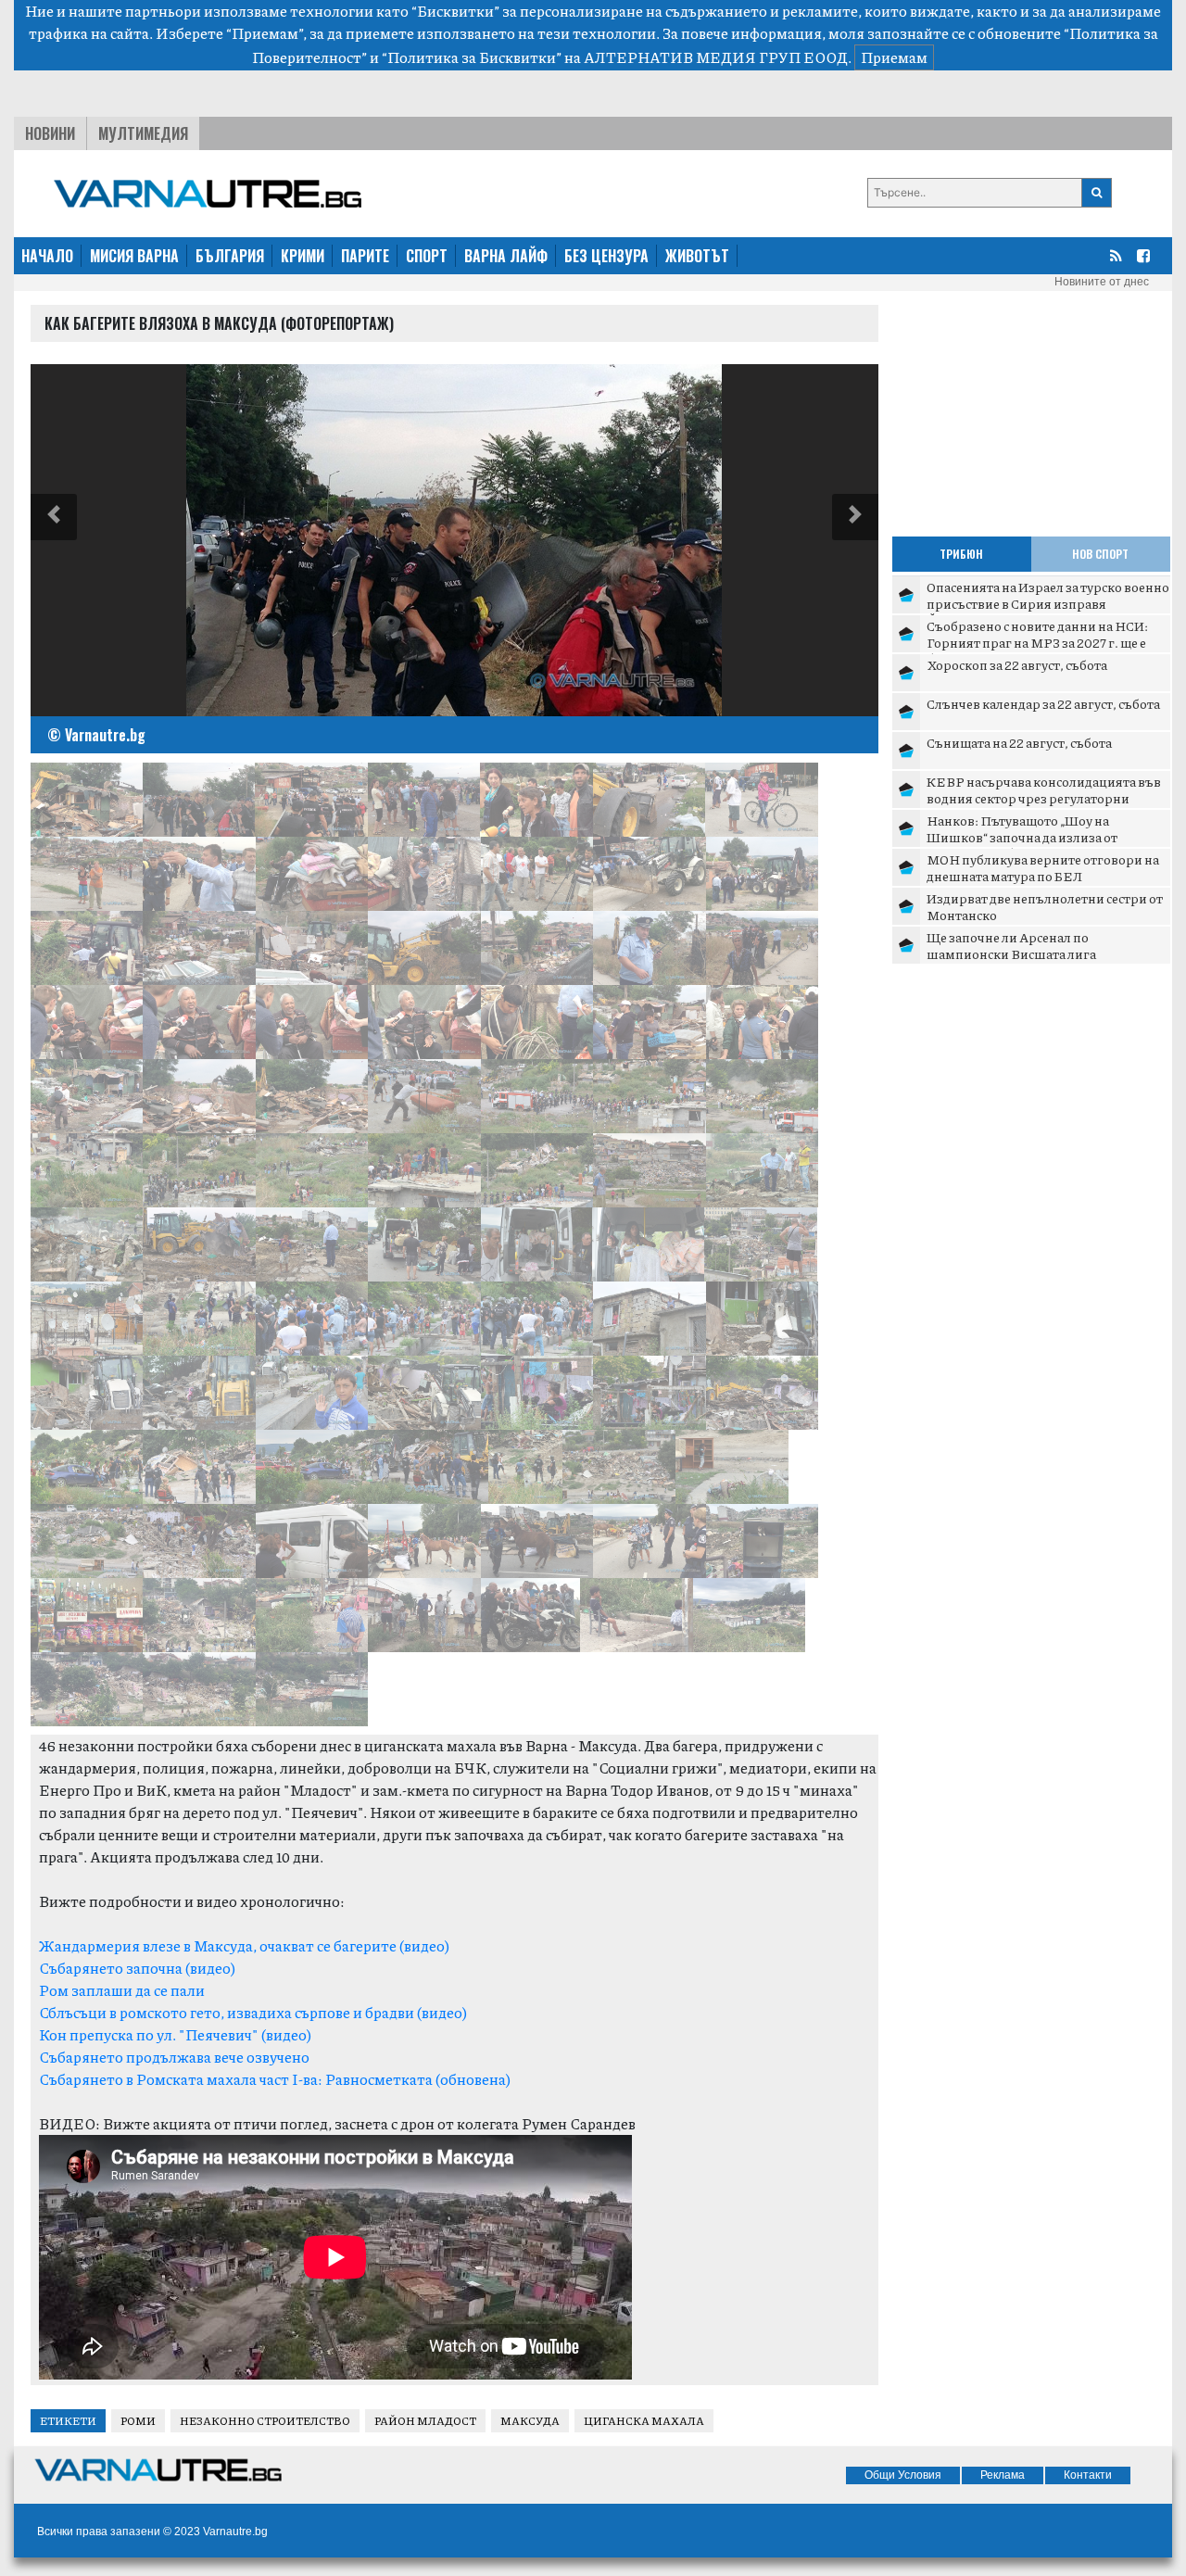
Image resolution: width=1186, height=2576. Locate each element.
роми (138, 2421)
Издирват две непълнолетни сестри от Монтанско (1045, 906)
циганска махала (644, 2421)
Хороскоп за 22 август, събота (1017, 664)
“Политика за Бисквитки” (472, 57)
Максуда (530, 2421)
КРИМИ (303, 256)
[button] (54, 517)
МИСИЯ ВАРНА (134, 256)
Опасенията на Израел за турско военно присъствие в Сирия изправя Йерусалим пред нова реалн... (1048, 603)
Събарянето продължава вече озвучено (174, 2057)
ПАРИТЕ (365, 256)
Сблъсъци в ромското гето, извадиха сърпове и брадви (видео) (253, 2012)
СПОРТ (427, 256)
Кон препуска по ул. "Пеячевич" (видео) (175, 2034)
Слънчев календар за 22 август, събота (1043, 703)
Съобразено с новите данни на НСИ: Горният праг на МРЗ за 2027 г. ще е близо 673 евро (1037, 642)
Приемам (894, 57)
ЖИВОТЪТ (697, 256)
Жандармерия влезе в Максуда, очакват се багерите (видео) (244, 1945)
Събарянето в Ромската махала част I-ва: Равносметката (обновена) (275, 2079)
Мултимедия (143, 133)
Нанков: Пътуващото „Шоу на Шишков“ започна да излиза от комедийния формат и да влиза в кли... (1046, 836)
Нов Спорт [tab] (1100, 554)
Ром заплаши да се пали (122, 1990)
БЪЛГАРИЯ (230, 256)
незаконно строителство (265, 2421)
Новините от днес (1102, 282)
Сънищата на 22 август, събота (1019, 742)
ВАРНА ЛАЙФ (506, 256)
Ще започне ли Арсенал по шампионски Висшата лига (1011, 945)
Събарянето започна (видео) (137, 1968)
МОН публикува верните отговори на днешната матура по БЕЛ (1043, 867)
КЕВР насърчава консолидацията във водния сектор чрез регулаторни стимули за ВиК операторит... (1044, 797)
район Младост (425, 2421)
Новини (50, 133)
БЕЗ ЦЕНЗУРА (606, 256)
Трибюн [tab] (961, 554)
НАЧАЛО (47, 256)
